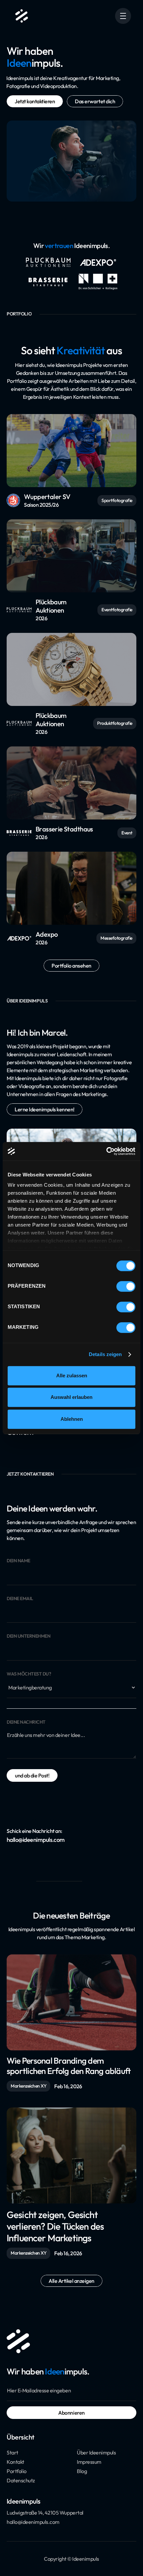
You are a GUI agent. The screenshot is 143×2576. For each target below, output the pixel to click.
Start (12, 2452)
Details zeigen (105, 1354)
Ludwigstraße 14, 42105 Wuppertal (45, 2513)
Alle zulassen (72, 1375)
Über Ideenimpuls (96, 2452)
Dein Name (18, 1561)
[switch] (126, 1286)
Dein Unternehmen (28, 1636)
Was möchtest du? (29, 1674)
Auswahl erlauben (71, 1397)
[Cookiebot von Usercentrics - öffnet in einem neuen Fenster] (106, 1151)
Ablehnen (72, 1419)
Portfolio (17, 2471)
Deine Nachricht (26, 1722)
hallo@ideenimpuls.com (33, 2522)
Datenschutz (21, 2480)
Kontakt (15, 2462)
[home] (20, 16)
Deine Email (20, 1599)
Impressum (89, 2462)
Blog (82, 2471)
